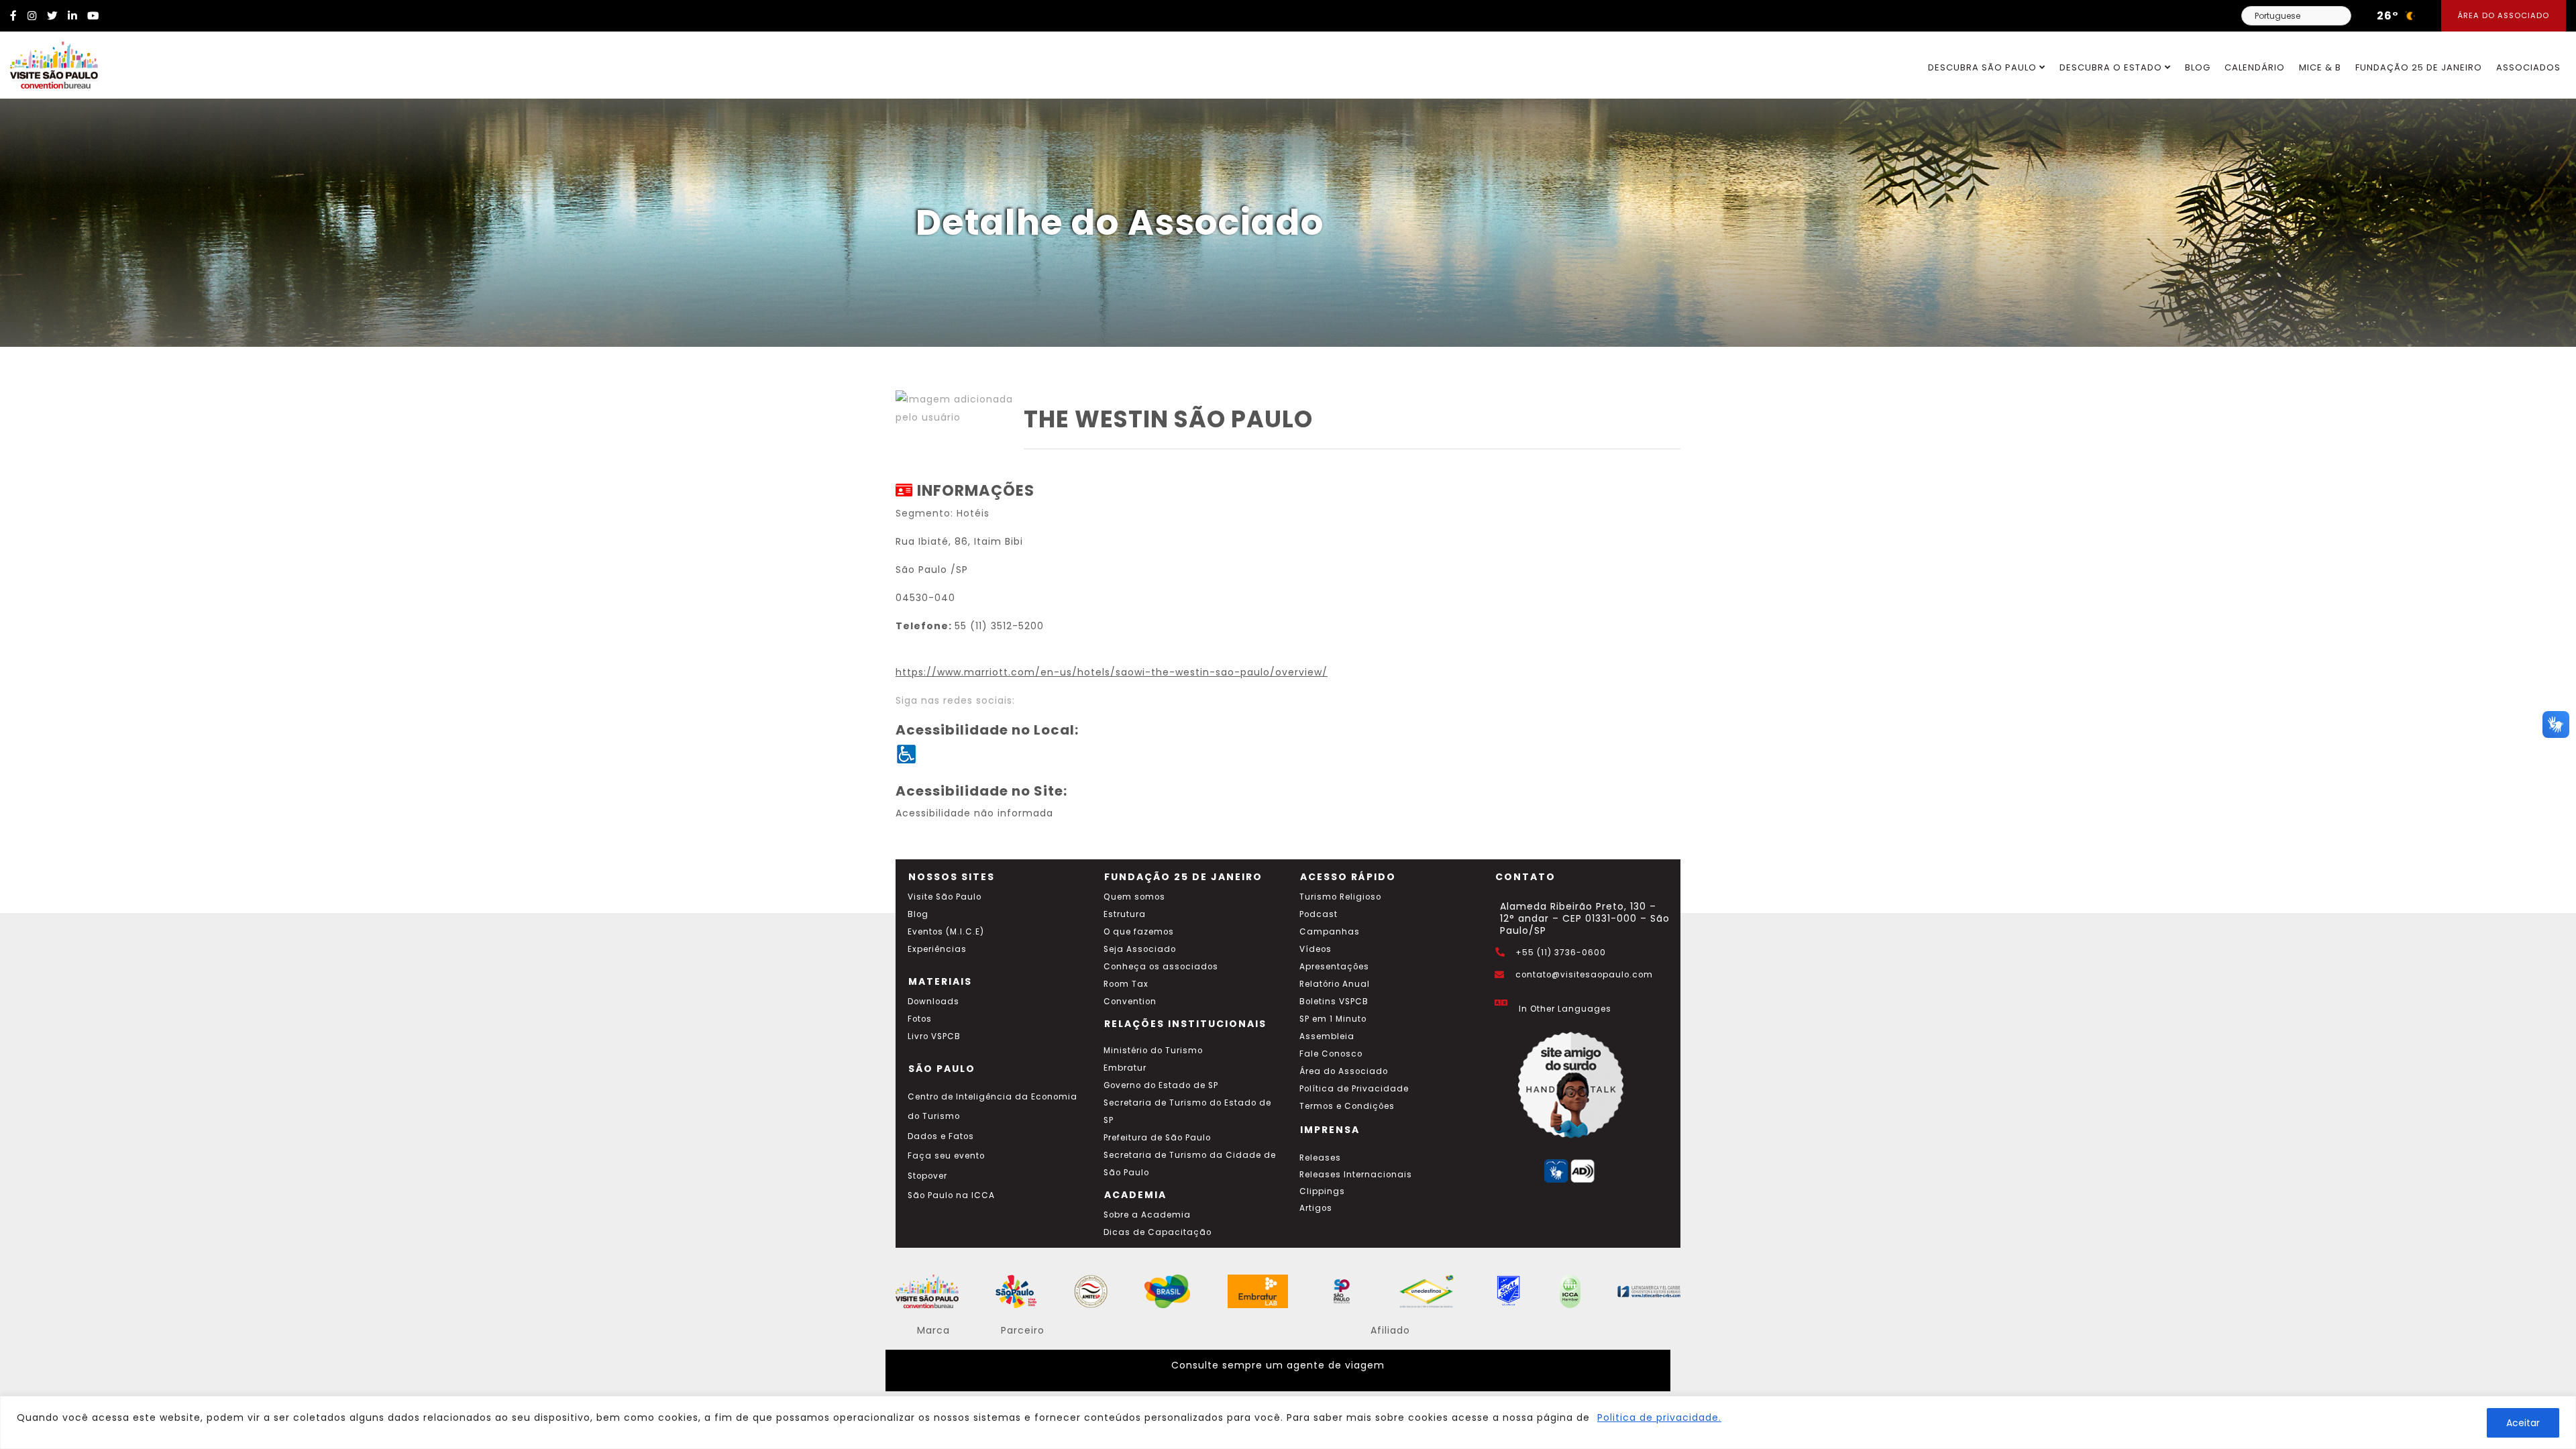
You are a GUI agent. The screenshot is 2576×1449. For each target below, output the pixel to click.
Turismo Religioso (1340, 897)
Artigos (1316, 1208)
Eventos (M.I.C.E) (946, 932)
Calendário (2255, 67)
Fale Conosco (1331, 1054)
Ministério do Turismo (1153, 1051)
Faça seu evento (946, 1156)
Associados (2528, 67)
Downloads (933, 1002)
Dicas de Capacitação (1158, 1232)
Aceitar (2523, 1423)
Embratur (1125, 1068)
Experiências (937, 949)
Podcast (1319, 914)
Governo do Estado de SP (1161, 1085)
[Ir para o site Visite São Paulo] (49, 62)
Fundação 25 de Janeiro (2419, 67)
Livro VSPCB (934, 1036)
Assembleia (1327, 1036)
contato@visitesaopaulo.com (1584, 975)
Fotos (920, 1019)
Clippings (1322, 1191)
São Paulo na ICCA (951, 1195)
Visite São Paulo (945, 897)
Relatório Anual (1335, 984)
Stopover (927, 1176)
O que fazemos (1139, 932)
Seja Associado (1140, 949)
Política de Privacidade (1354, 1089)
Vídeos (1316, 949)
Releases (1320, 1158)
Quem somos (1134, 897)
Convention (1130, 1002)
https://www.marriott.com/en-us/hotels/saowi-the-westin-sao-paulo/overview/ (1112, 672)
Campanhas (1330, 932)
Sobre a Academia (1147, 1215)
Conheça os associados (1161, 967)
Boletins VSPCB (1334, 1002)
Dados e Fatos (941, 1136)
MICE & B (2320, 67)
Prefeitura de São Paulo (1157, 1138)
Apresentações (1334, 967)
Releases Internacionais (1356, 1175)
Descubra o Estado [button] (2112, 67)
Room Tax (1126, 984)
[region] (1288, 1423)
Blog (2198, 67)
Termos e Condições (1347, 1106)
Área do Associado (2504, 15)
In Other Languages (1565, 1009)
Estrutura (1125, 914)
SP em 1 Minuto (1333, 1019)
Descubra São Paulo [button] (1984, 67)
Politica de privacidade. (1659, 1417)
